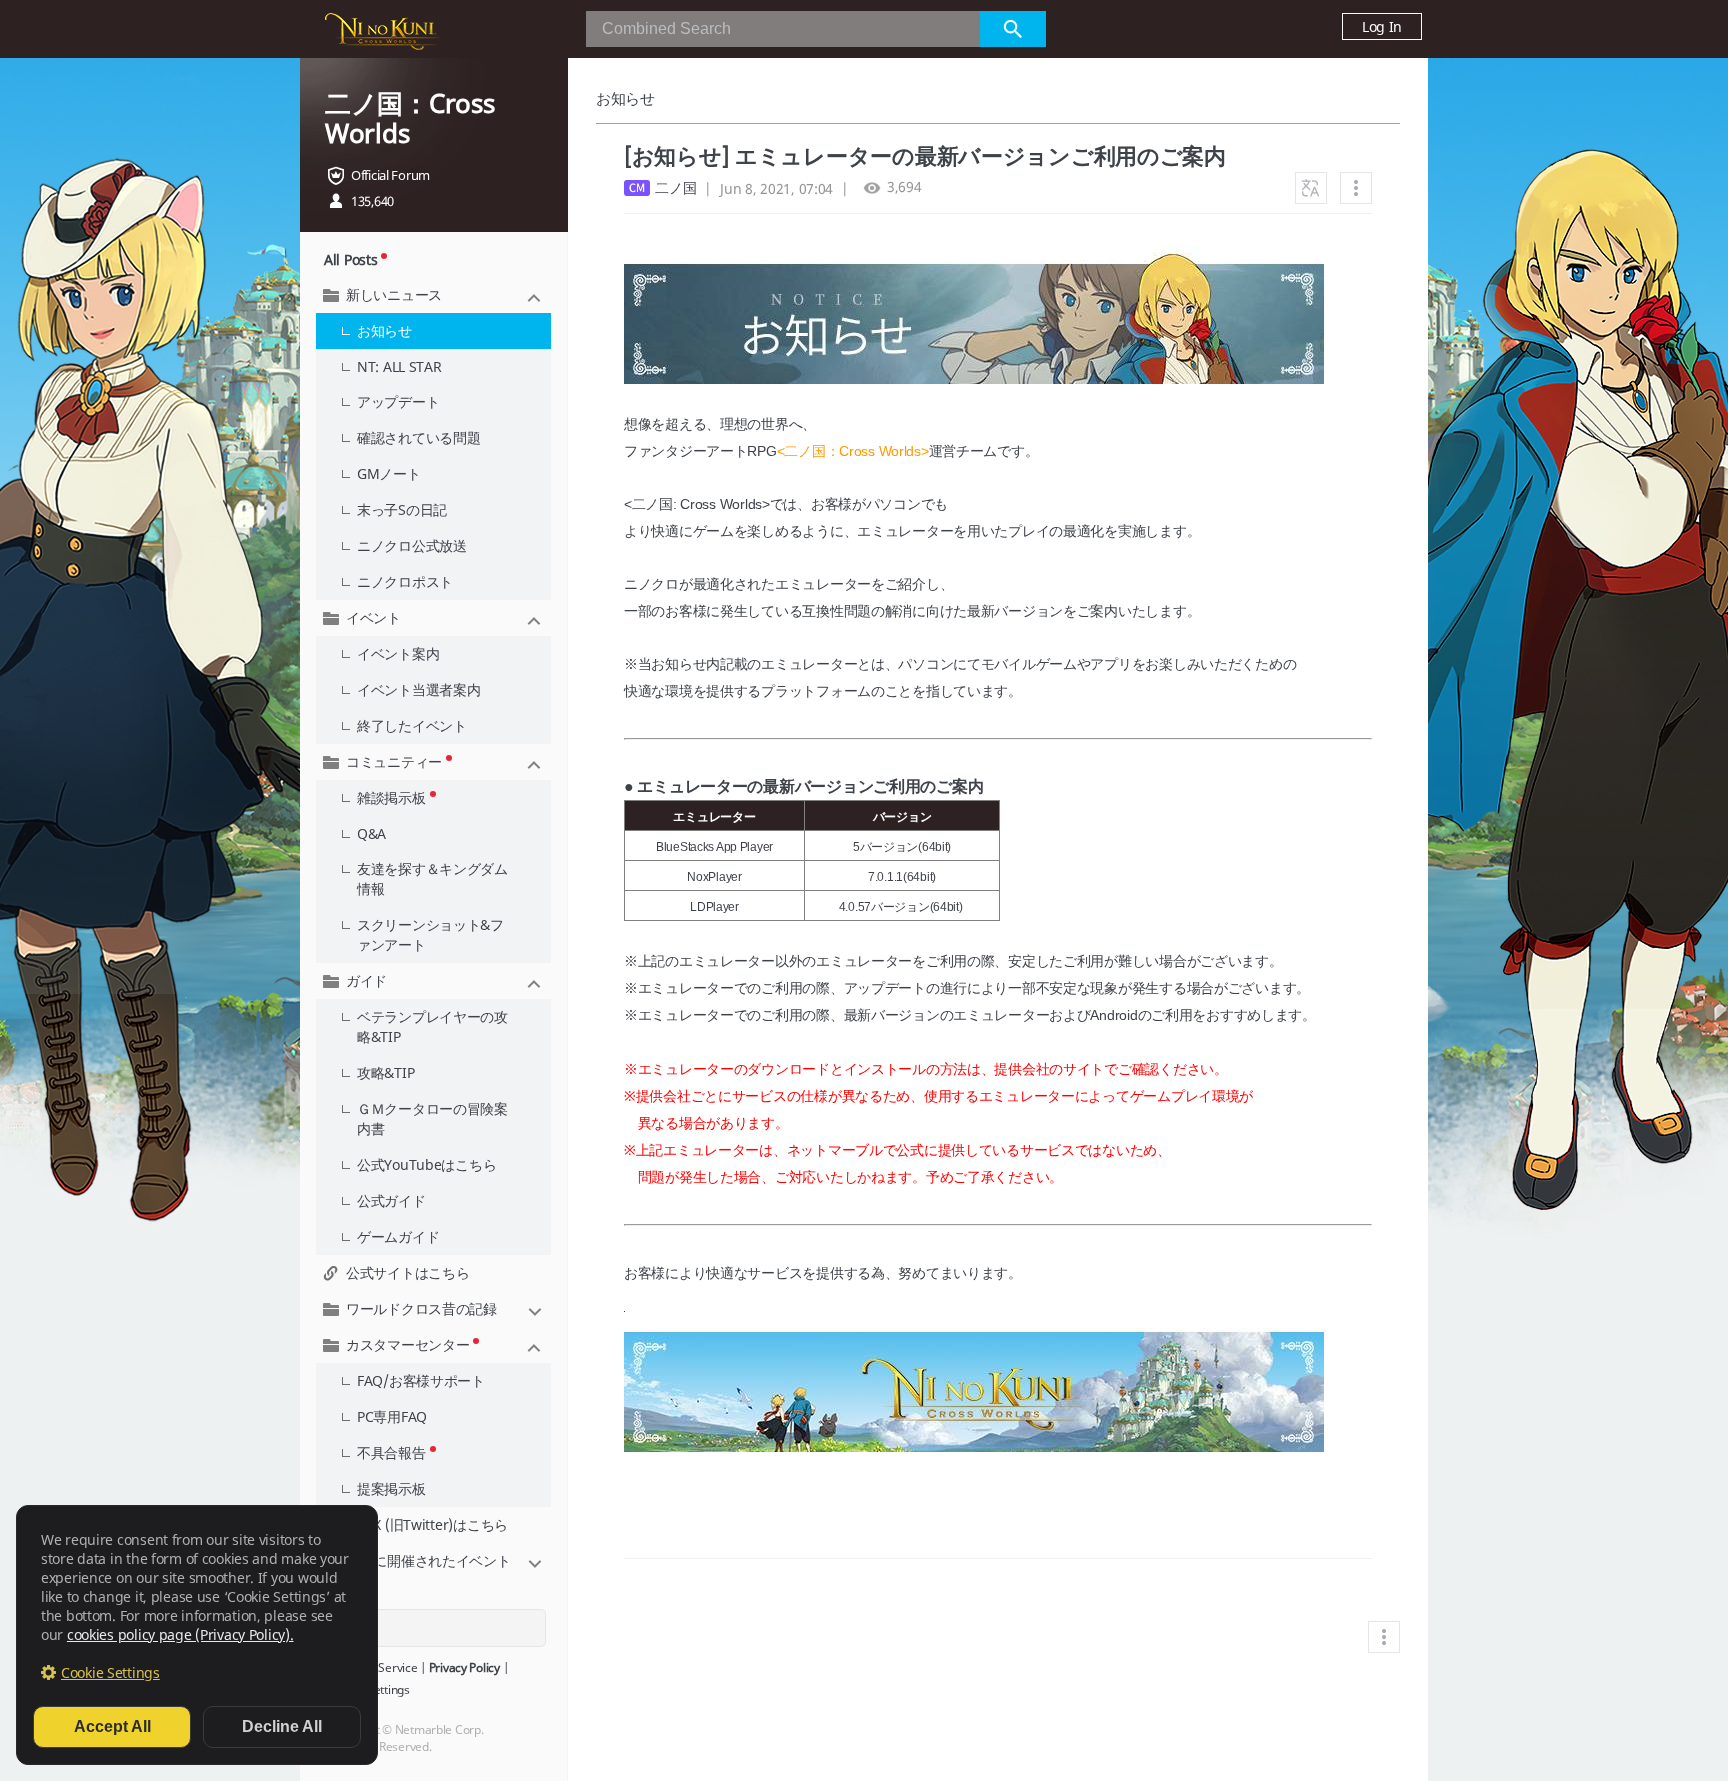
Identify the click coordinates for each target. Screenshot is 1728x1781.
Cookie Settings (110, 1672)
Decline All (282, 1726)
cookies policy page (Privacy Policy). (180, 1634)
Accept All (112, 1726)
